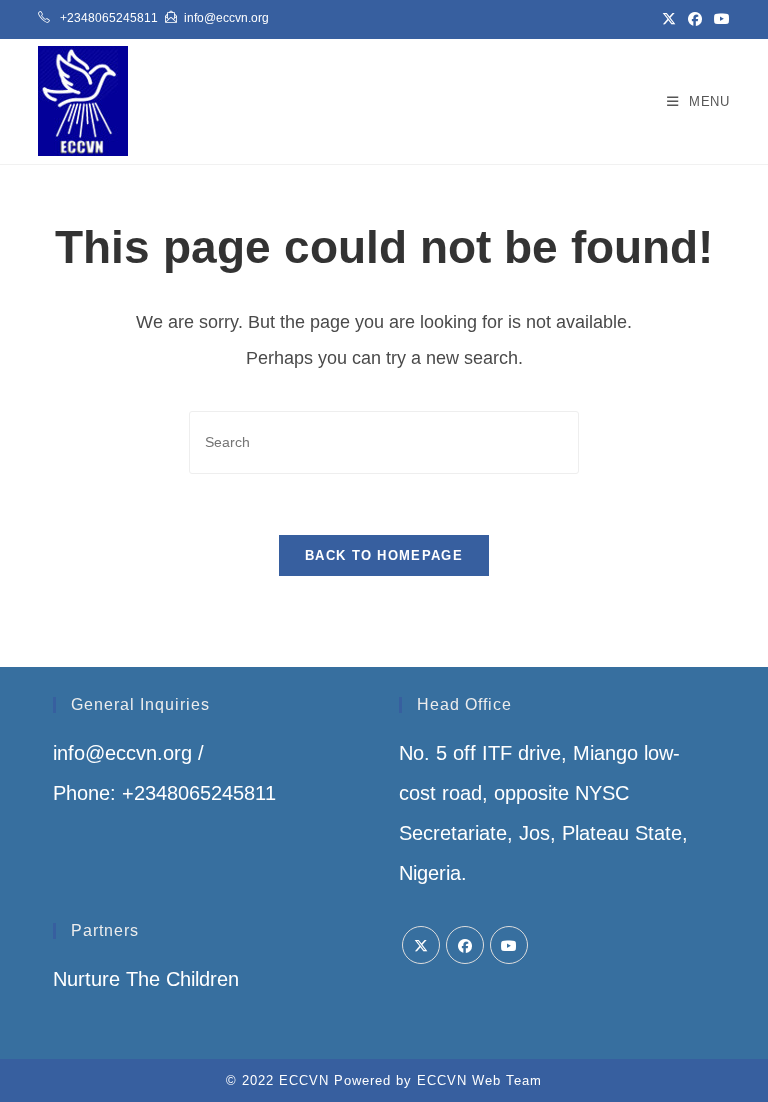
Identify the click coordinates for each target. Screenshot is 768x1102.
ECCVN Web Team (479, 1080)
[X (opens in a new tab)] (669, 19)
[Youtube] (509, 945)
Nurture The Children (146, 979)
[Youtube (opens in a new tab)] (719, 19)
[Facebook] (465, 945)
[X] (421, 945)
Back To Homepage (384, 555)
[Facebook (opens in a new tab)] (695, 19)
